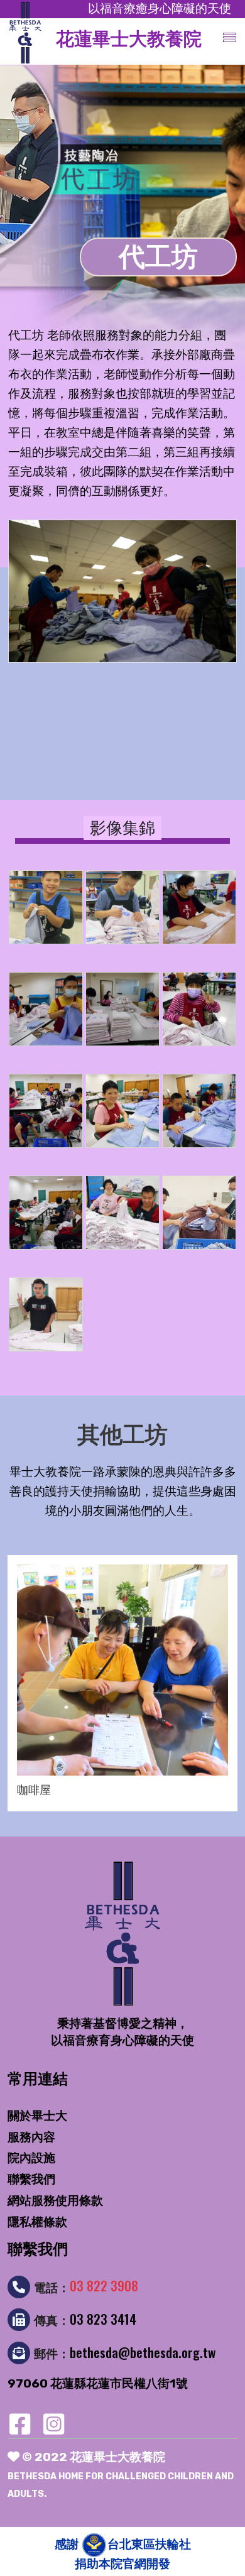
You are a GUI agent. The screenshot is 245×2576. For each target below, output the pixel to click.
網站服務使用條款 (55, 2201)
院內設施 (31, 2158)
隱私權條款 (37, 2222)
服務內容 (31, 2137)
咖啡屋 (34, 1790)
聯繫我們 (31, 2179)
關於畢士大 (37, 2116)
